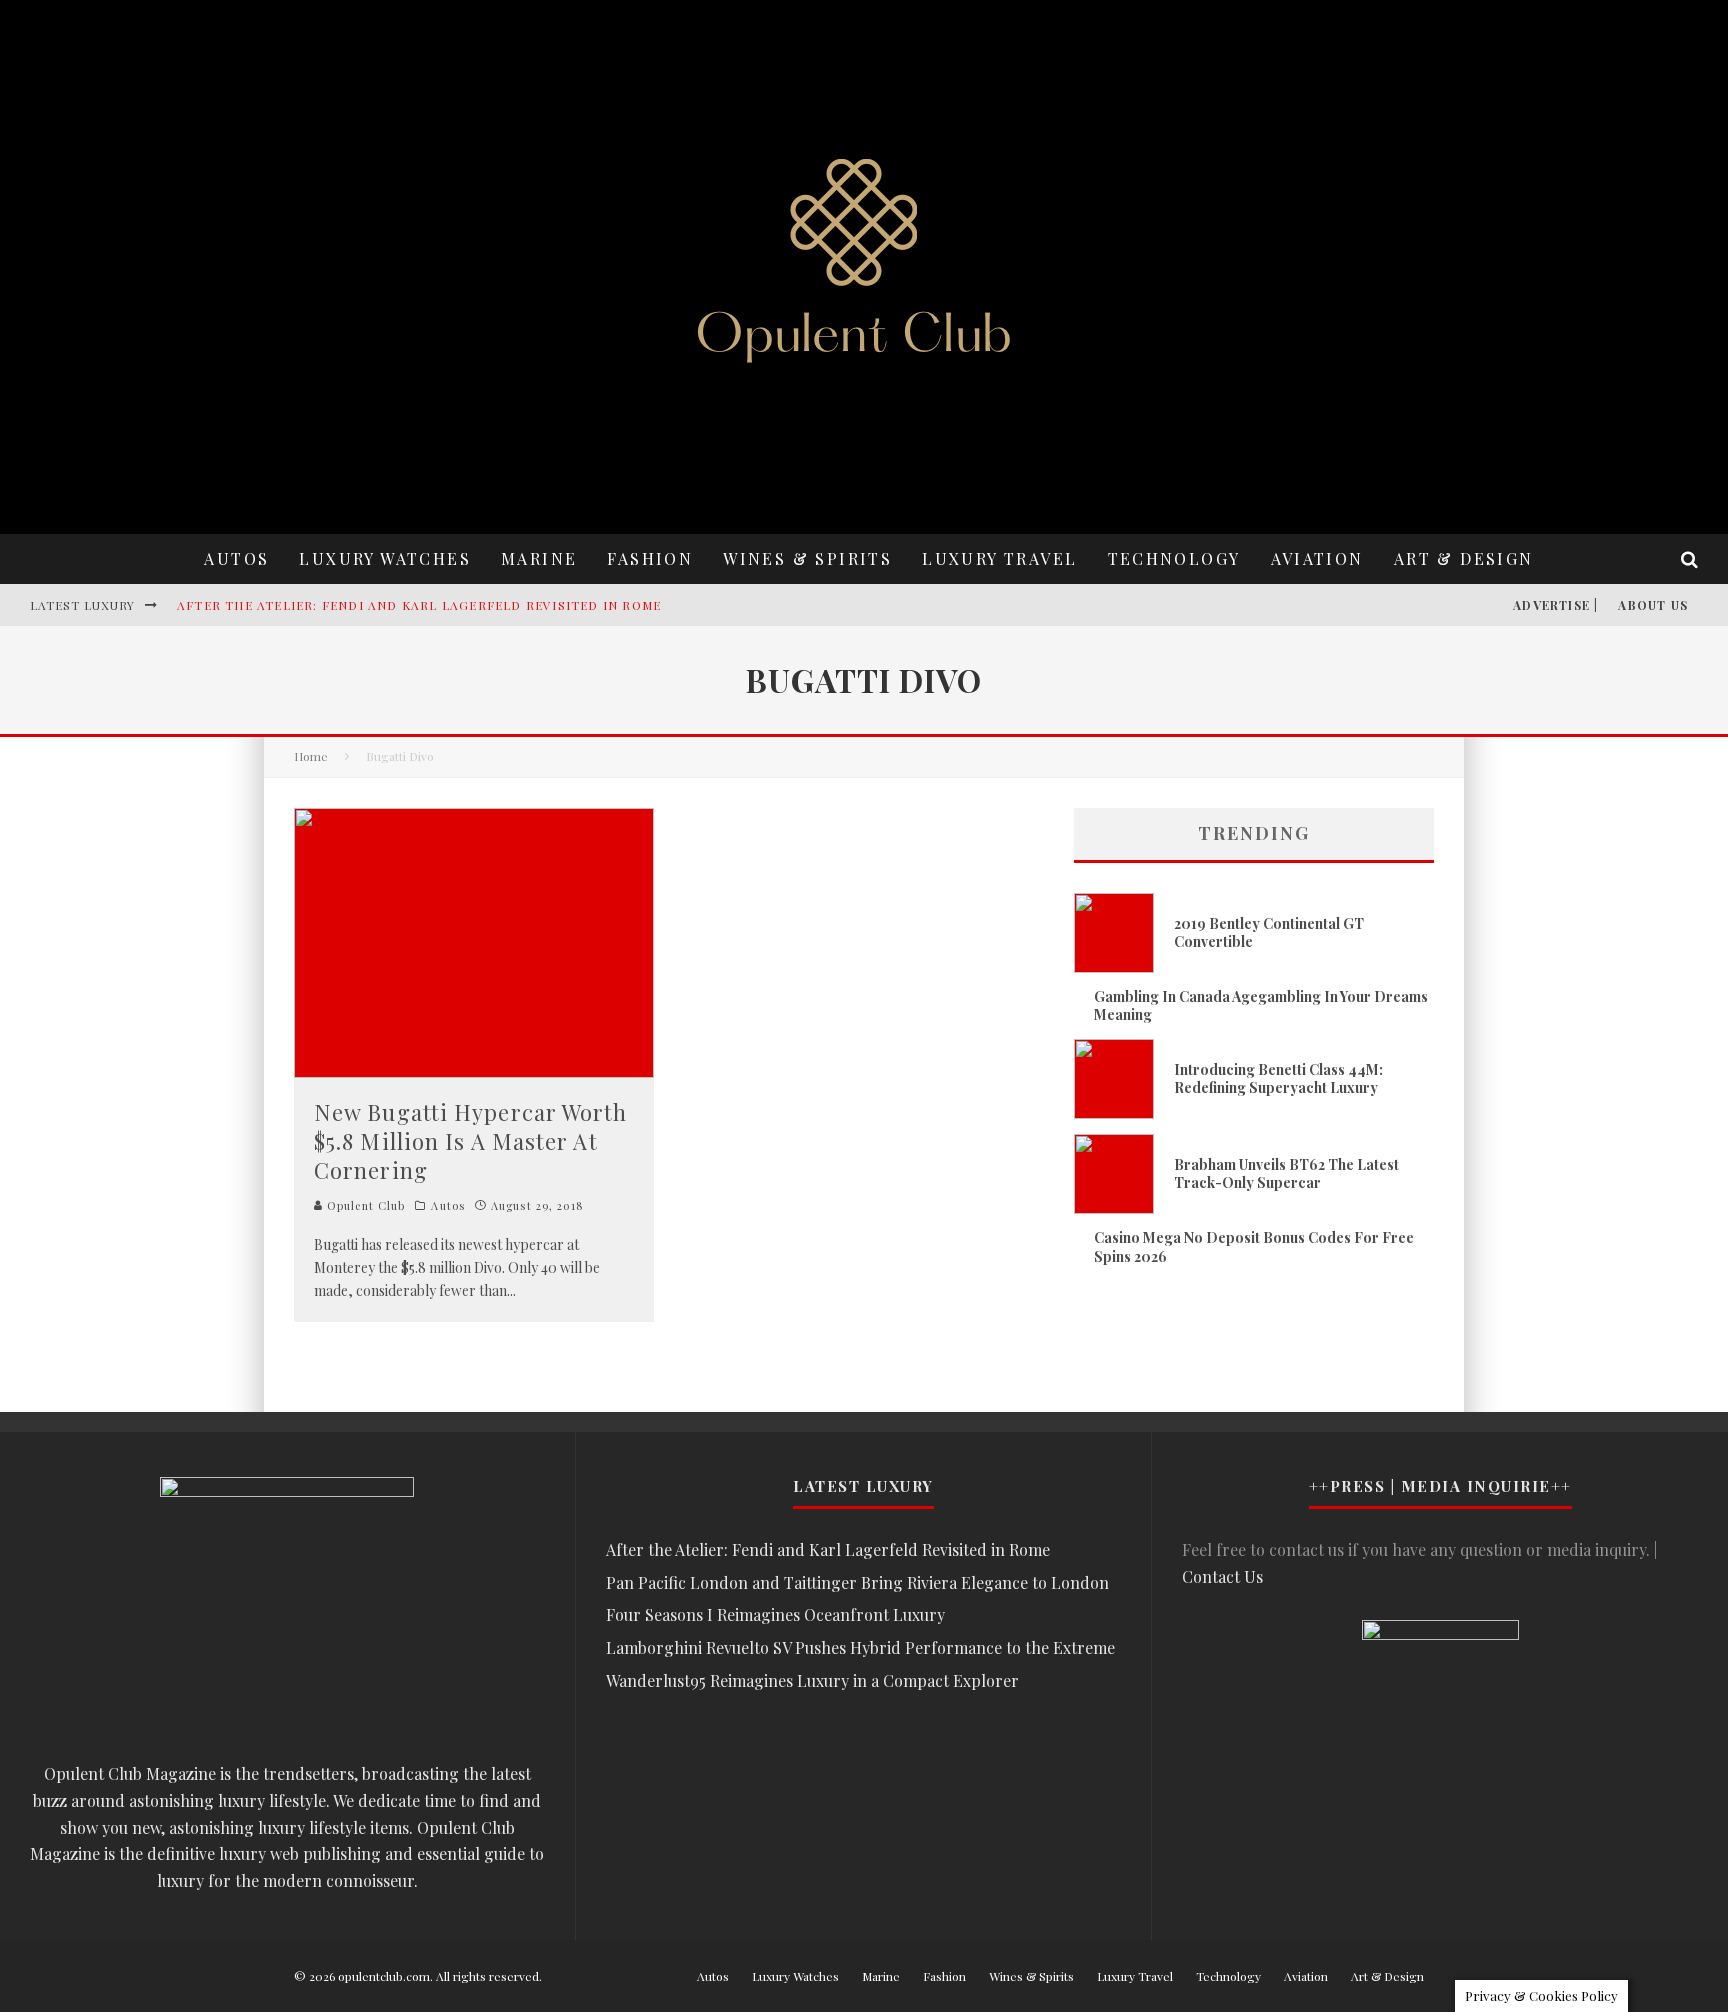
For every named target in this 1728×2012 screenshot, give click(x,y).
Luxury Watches (385, 558)
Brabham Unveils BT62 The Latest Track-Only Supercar (1286, 1173)
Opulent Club (364, 1205)
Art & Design (1464, 558)
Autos (236, 558)
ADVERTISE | (1555, 605)
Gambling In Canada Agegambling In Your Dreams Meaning (1261, 1005)
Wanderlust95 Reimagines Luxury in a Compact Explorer (812, 1680)
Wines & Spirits (807, 558)
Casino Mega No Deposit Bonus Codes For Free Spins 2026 (1254, 1246)
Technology (1174, 558)
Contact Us (1222, 1576)
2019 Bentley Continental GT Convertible (1269, 932)
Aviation (1317, 558)
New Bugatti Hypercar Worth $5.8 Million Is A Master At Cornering (471, 1140)
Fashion (650, 558)
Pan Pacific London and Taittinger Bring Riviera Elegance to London (857, 1582)
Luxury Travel (999, 558)
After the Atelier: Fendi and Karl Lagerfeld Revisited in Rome (419, 605)
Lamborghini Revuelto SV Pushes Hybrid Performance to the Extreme (860, 1647)
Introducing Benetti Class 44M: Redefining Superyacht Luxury (1278, 1078)
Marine (539, 558)
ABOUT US (1653, 605)
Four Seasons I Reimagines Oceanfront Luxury (775, 1614)
